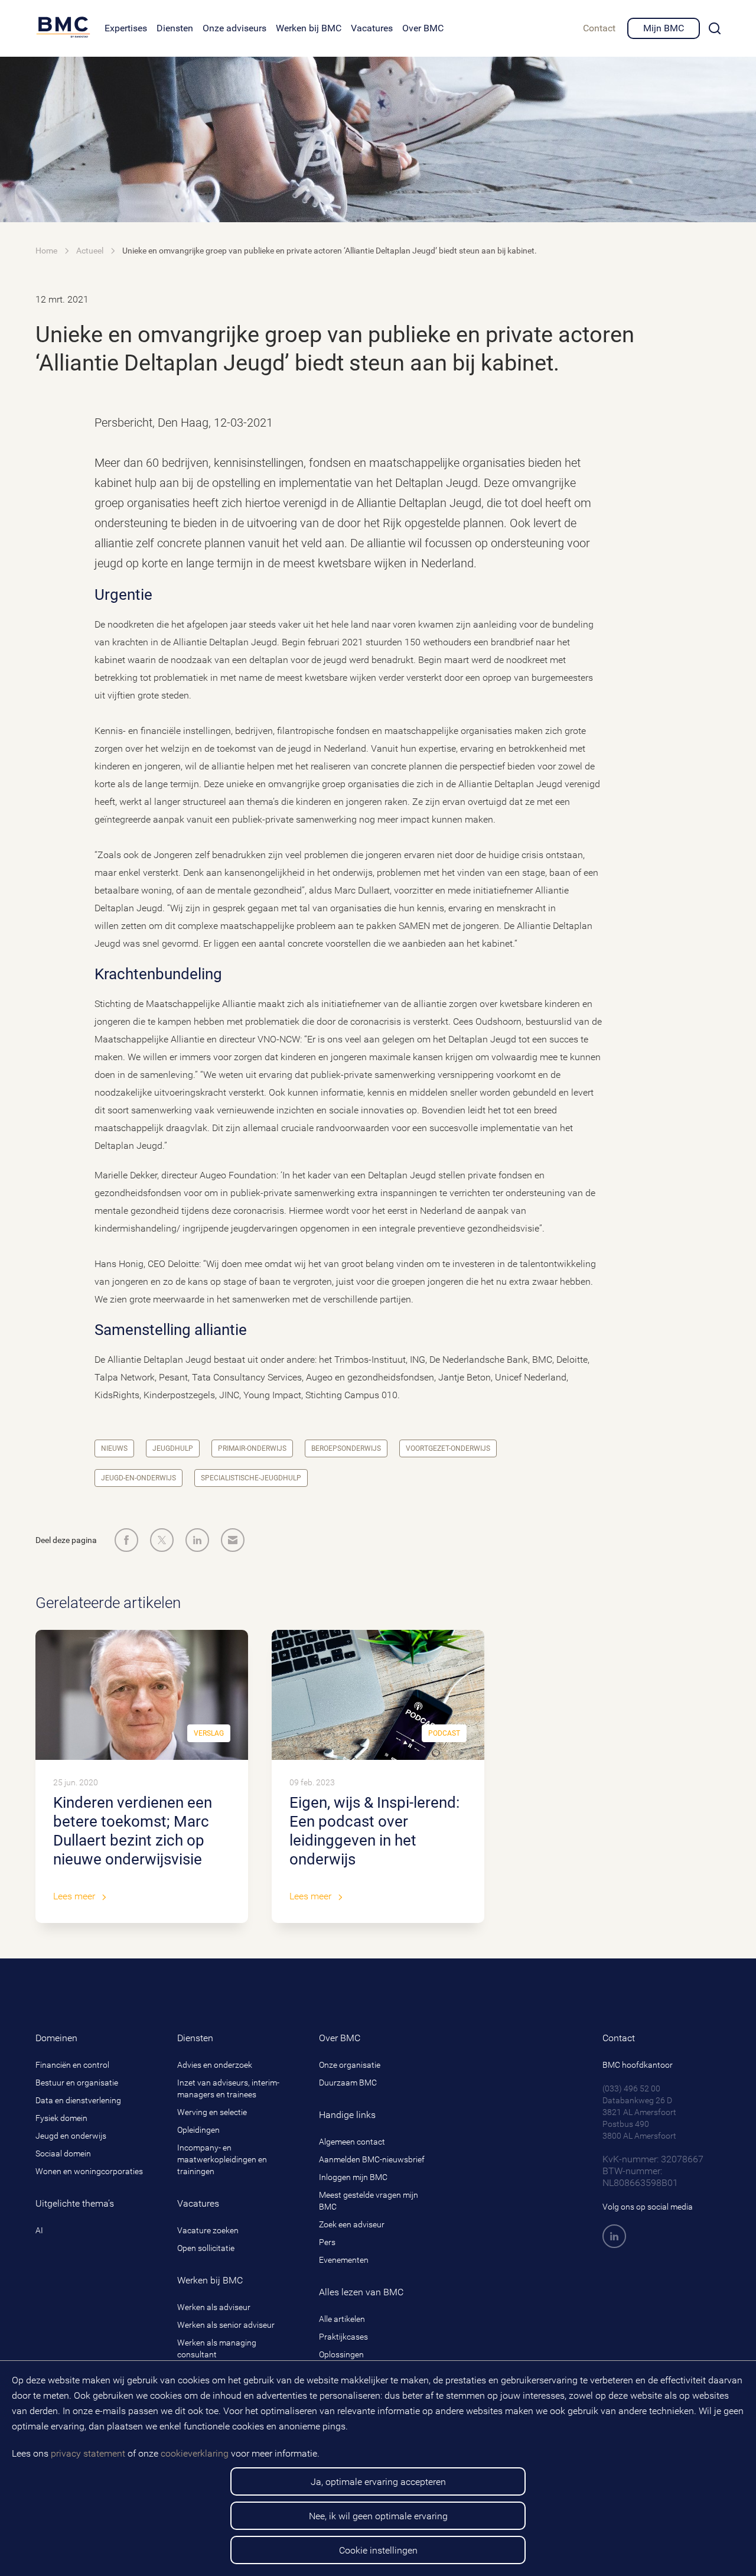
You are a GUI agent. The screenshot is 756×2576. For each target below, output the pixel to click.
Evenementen (344, 2260)
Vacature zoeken (208, 2230)
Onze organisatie (350, 2065)
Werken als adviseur (214, 2307)
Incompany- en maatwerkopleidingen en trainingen (222, 2159)
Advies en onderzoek (215, 2065)
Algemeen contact (352, 2142)
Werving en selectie (212, 2112)
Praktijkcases (343, 2337)
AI (39, 2230)
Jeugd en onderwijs (71, 2136)
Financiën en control (72, 2065)
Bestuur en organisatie (77, 2083)
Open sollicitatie (206, 2248)
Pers (327, 2242)
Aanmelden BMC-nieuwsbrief (372, 2159)
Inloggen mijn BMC (353, 2177)
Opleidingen (198, 2130)
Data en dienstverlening (78, 2100)
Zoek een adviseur (352, 2224)
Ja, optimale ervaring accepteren (378, 2482)
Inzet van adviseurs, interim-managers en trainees (228, 2088)
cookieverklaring (195, 2453)
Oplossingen (341, 2354)
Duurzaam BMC (348, 2083)
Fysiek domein (61, 2118)
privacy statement (88, 2453)
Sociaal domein (63, 2153)
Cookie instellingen (378, 2550)
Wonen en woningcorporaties (89, 2171)
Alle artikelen (342, 2319)
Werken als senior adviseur (226, 2325)
